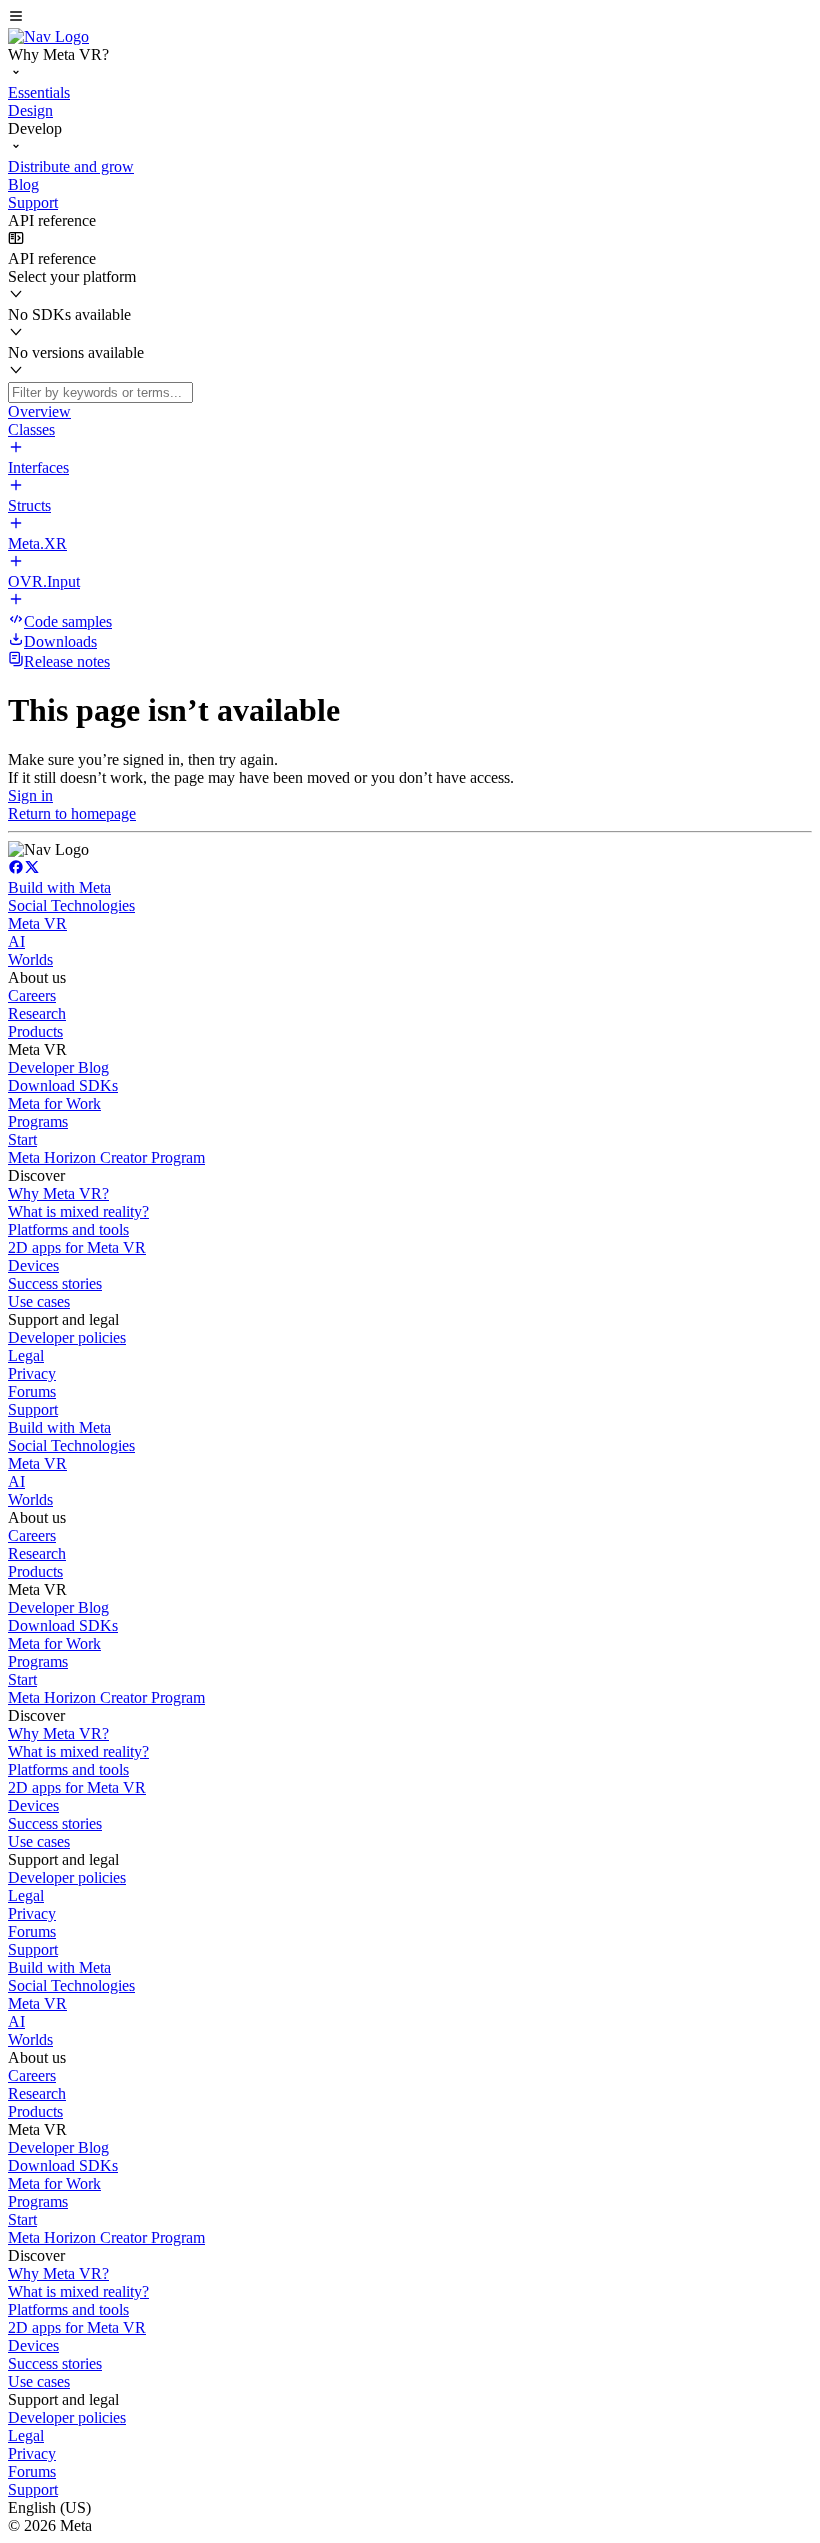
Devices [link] (33, 1265)
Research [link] (37, 1013)
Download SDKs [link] (63, 1085)
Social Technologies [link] (71, 905)
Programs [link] (38, 1121)
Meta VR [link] (37, 923)
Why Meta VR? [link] (58, 1193)
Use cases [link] (39, 1301)
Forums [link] (32, 1391)
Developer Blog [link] (58, 1067)
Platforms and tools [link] (68, 1229)
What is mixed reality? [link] (78, 1211)
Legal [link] (26, 1355)
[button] (410, 18)
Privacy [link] (32, 1373)
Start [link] (22, 1139)
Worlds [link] (30, 959)
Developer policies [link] (67, 1337)
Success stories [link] (55, 1283)
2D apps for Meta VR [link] (77, 1247)
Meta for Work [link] (54, 1103)
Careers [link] (32, 995)
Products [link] (35, 1031)
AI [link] (16, 941)
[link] (48, 36)
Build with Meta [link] (59, 887)
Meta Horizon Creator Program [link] (106, 1157)
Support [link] (33, 1409)
